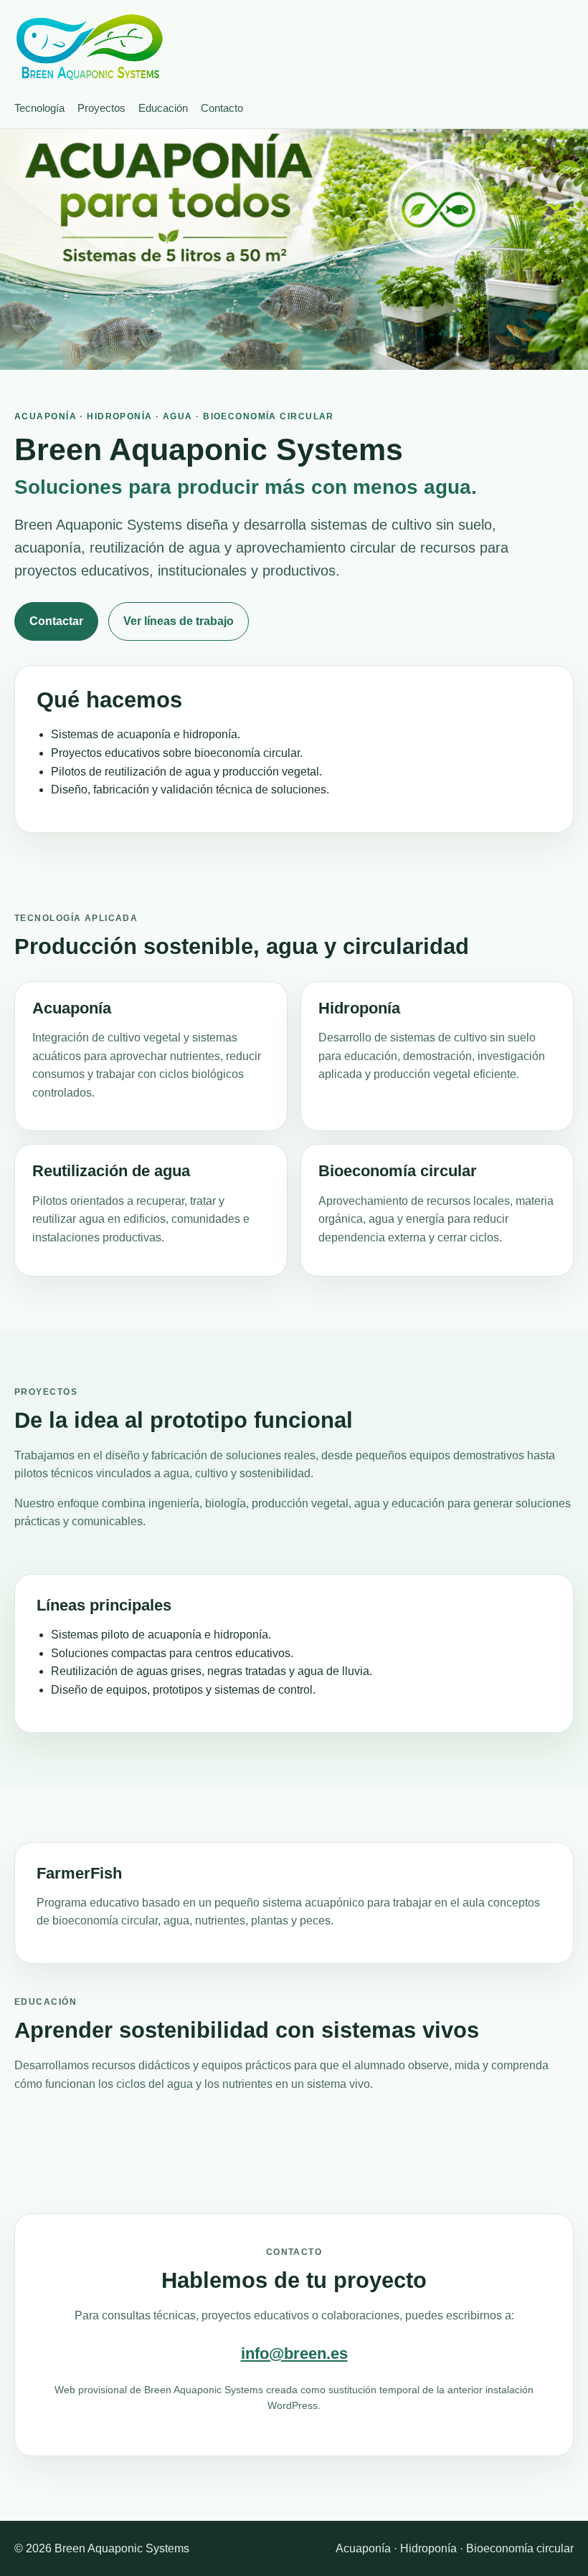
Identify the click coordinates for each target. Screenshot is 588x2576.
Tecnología (39, 108)
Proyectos (101, 108)
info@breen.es (294, 2353)
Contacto (222, 108)
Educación (163, 108)
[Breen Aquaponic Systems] (90, 47)
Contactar (56, 621)
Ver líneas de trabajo (179, 621)
